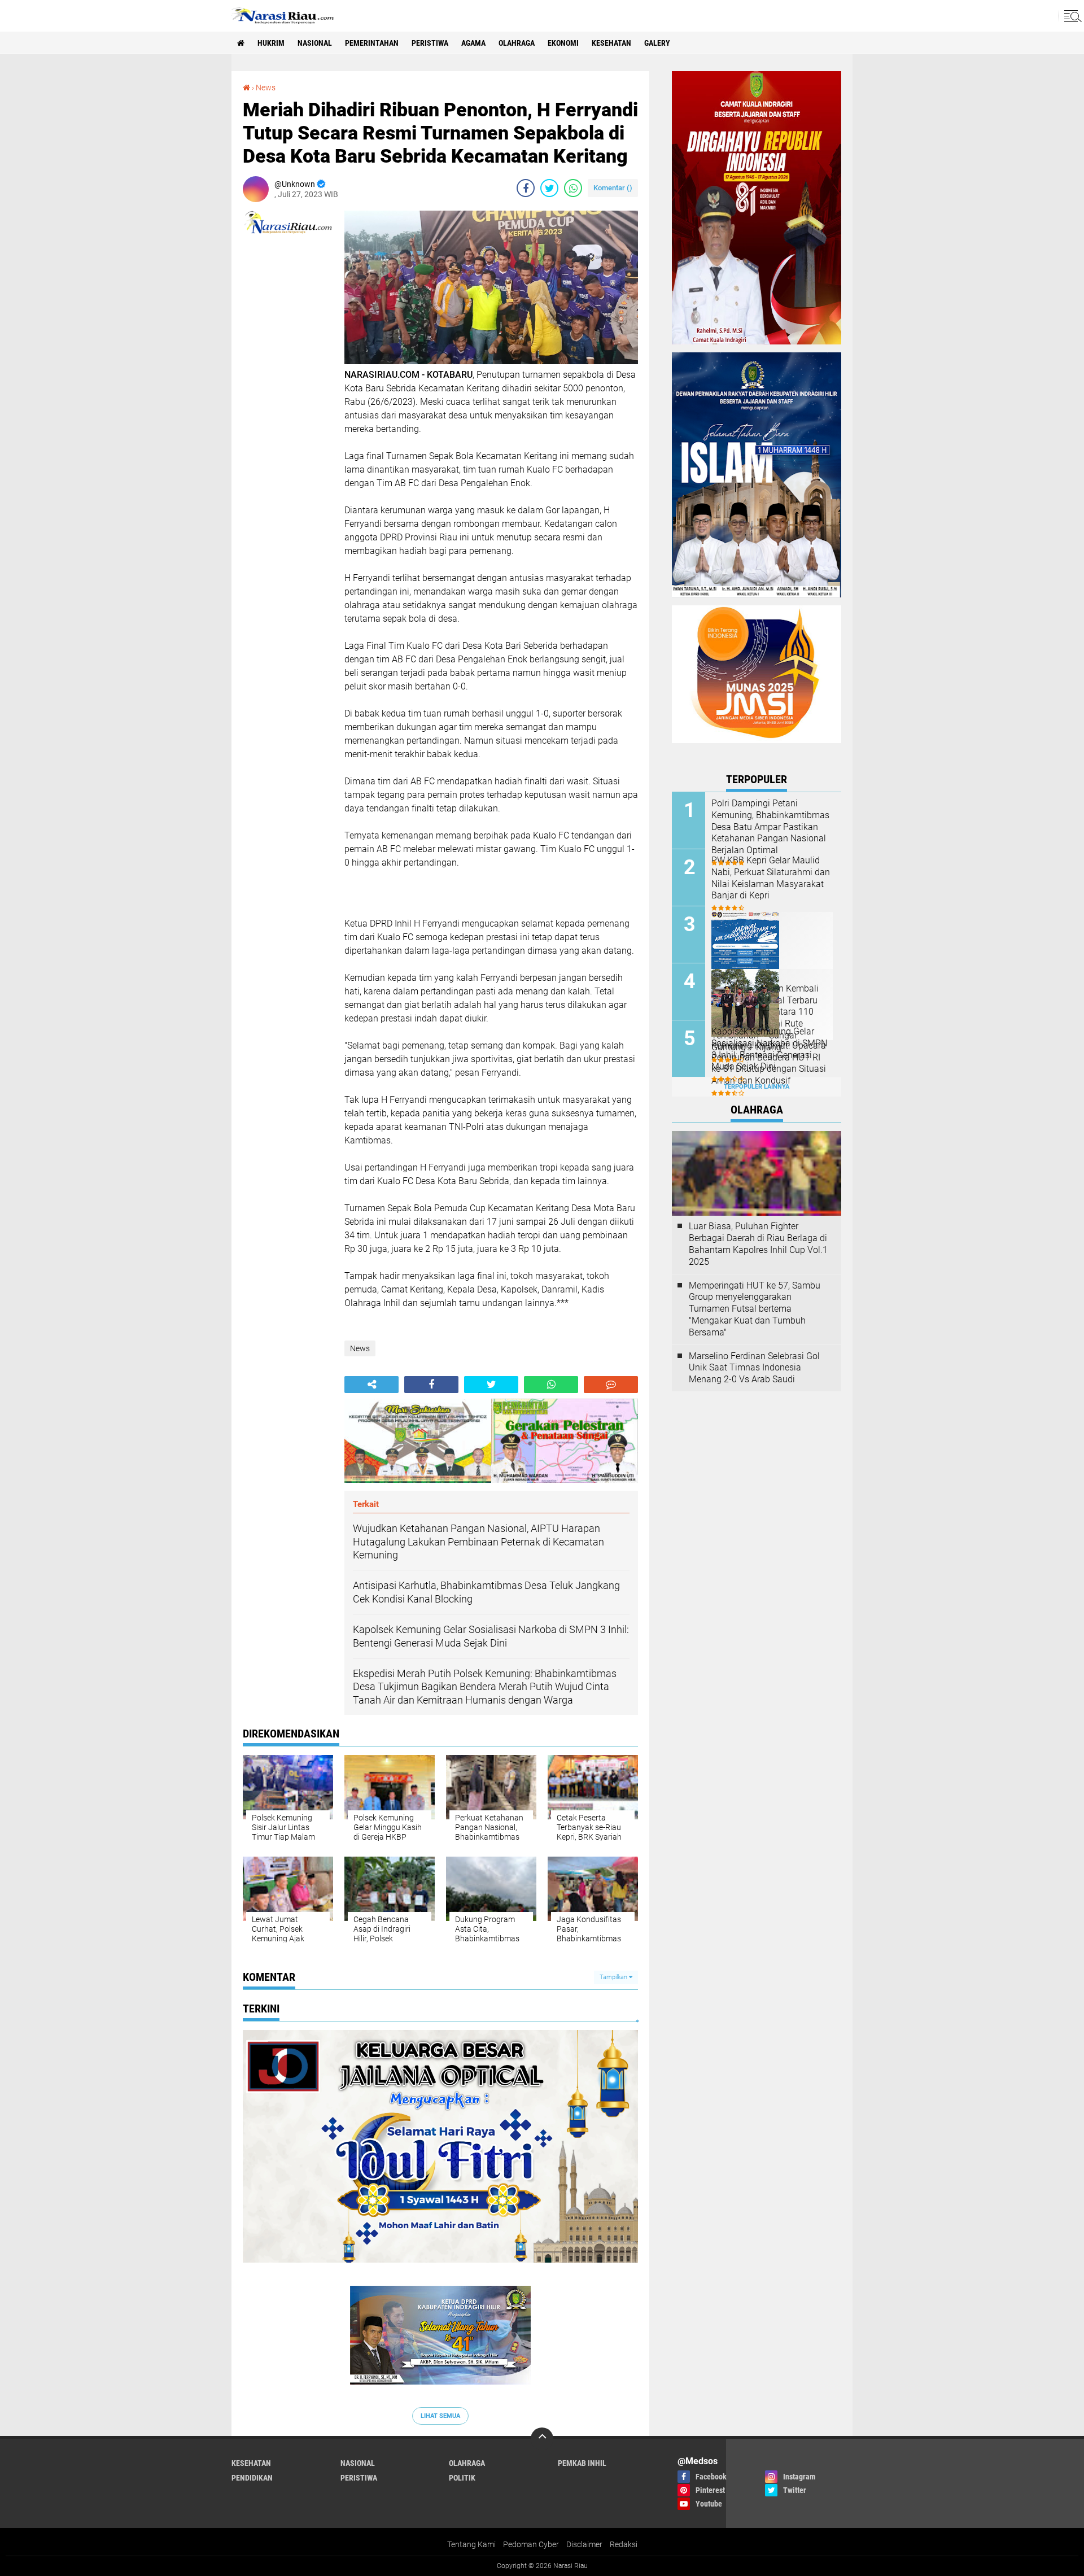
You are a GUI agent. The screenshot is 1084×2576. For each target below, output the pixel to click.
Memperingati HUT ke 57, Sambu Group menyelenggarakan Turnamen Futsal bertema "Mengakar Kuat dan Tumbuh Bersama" (755, 1309)
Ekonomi (563, 43)
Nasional (315, 43)
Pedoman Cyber (531, 2544)
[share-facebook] (526, 188)
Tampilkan (614, 1977)
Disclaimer (584, 2544)
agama (473, 43)
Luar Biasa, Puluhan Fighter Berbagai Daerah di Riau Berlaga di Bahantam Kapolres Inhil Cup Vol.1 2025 (758, 1244)
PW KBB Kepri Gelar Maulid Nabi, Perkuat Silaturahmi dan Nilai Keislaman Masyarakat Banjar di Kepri (771, 878)
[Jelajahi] (1071, 16)
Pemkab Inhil (582, 2463)
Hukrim (271, 43)
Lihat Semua (440, 2416)
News (266, 88)
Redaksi (624, 2544)
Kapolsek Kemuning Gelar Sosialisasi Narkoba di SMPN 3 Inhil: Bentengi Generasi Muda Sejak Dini (769, 1049)
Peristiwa (430, 43)
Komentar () (613, 188)
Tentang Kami (471, 2544)
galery (657, 43)
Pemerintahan (372, 43)
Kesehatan (611, 43)
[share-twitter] (549, 188)
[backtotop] (542, 2439)
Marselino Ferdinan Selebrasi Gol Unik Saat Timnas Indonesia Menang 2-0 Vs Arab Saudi (754, 1368)
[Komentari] (611, 1385)
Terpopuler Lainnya (757, 1087)
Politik (462, 2478)
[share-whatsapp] (573, 188)
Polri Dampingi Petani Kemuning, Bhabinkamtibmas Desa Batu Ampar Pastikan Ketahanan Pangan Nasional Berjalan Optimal (770, 827)
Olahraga (517, 43)
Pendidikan (252, 2478)
